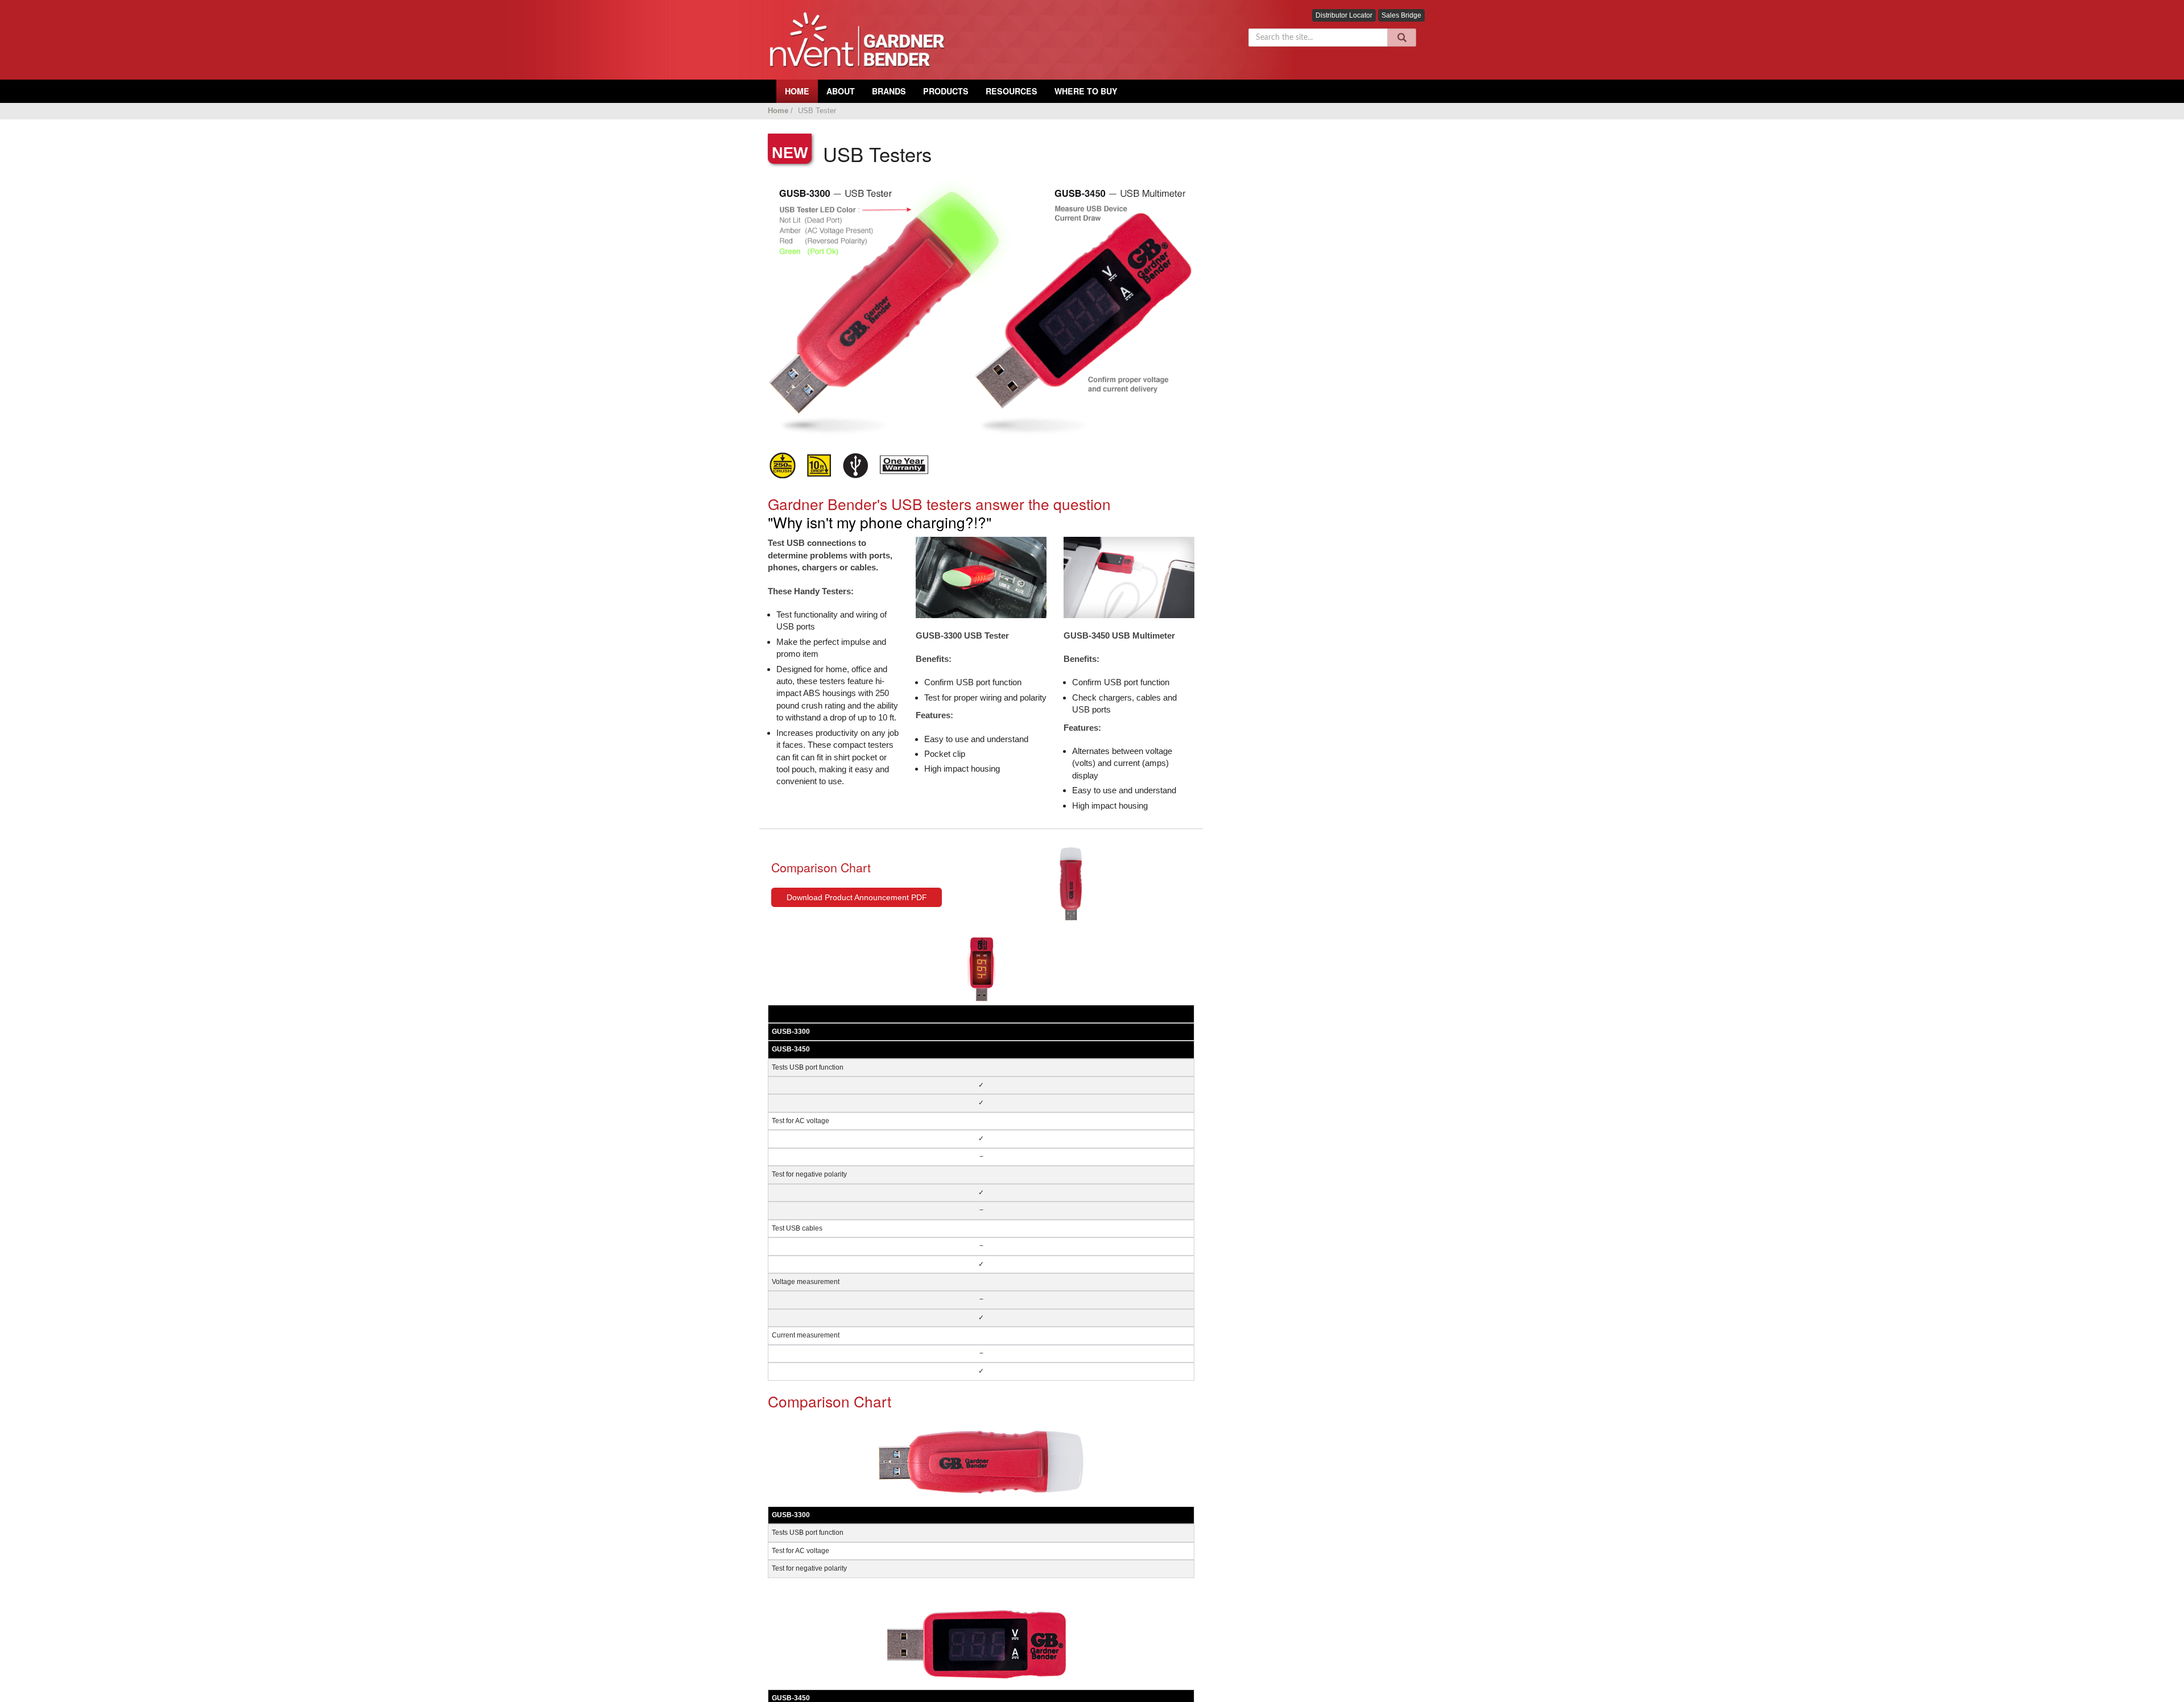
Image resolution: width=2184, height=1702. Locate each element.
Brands (889, 91)
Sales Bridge (1401, 15)
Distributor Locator (1344, 15)
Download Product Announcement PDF (857, 897)
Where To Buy (1086, 91)
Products (946, 91)
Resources (1012, 91)
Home (778, 111)
